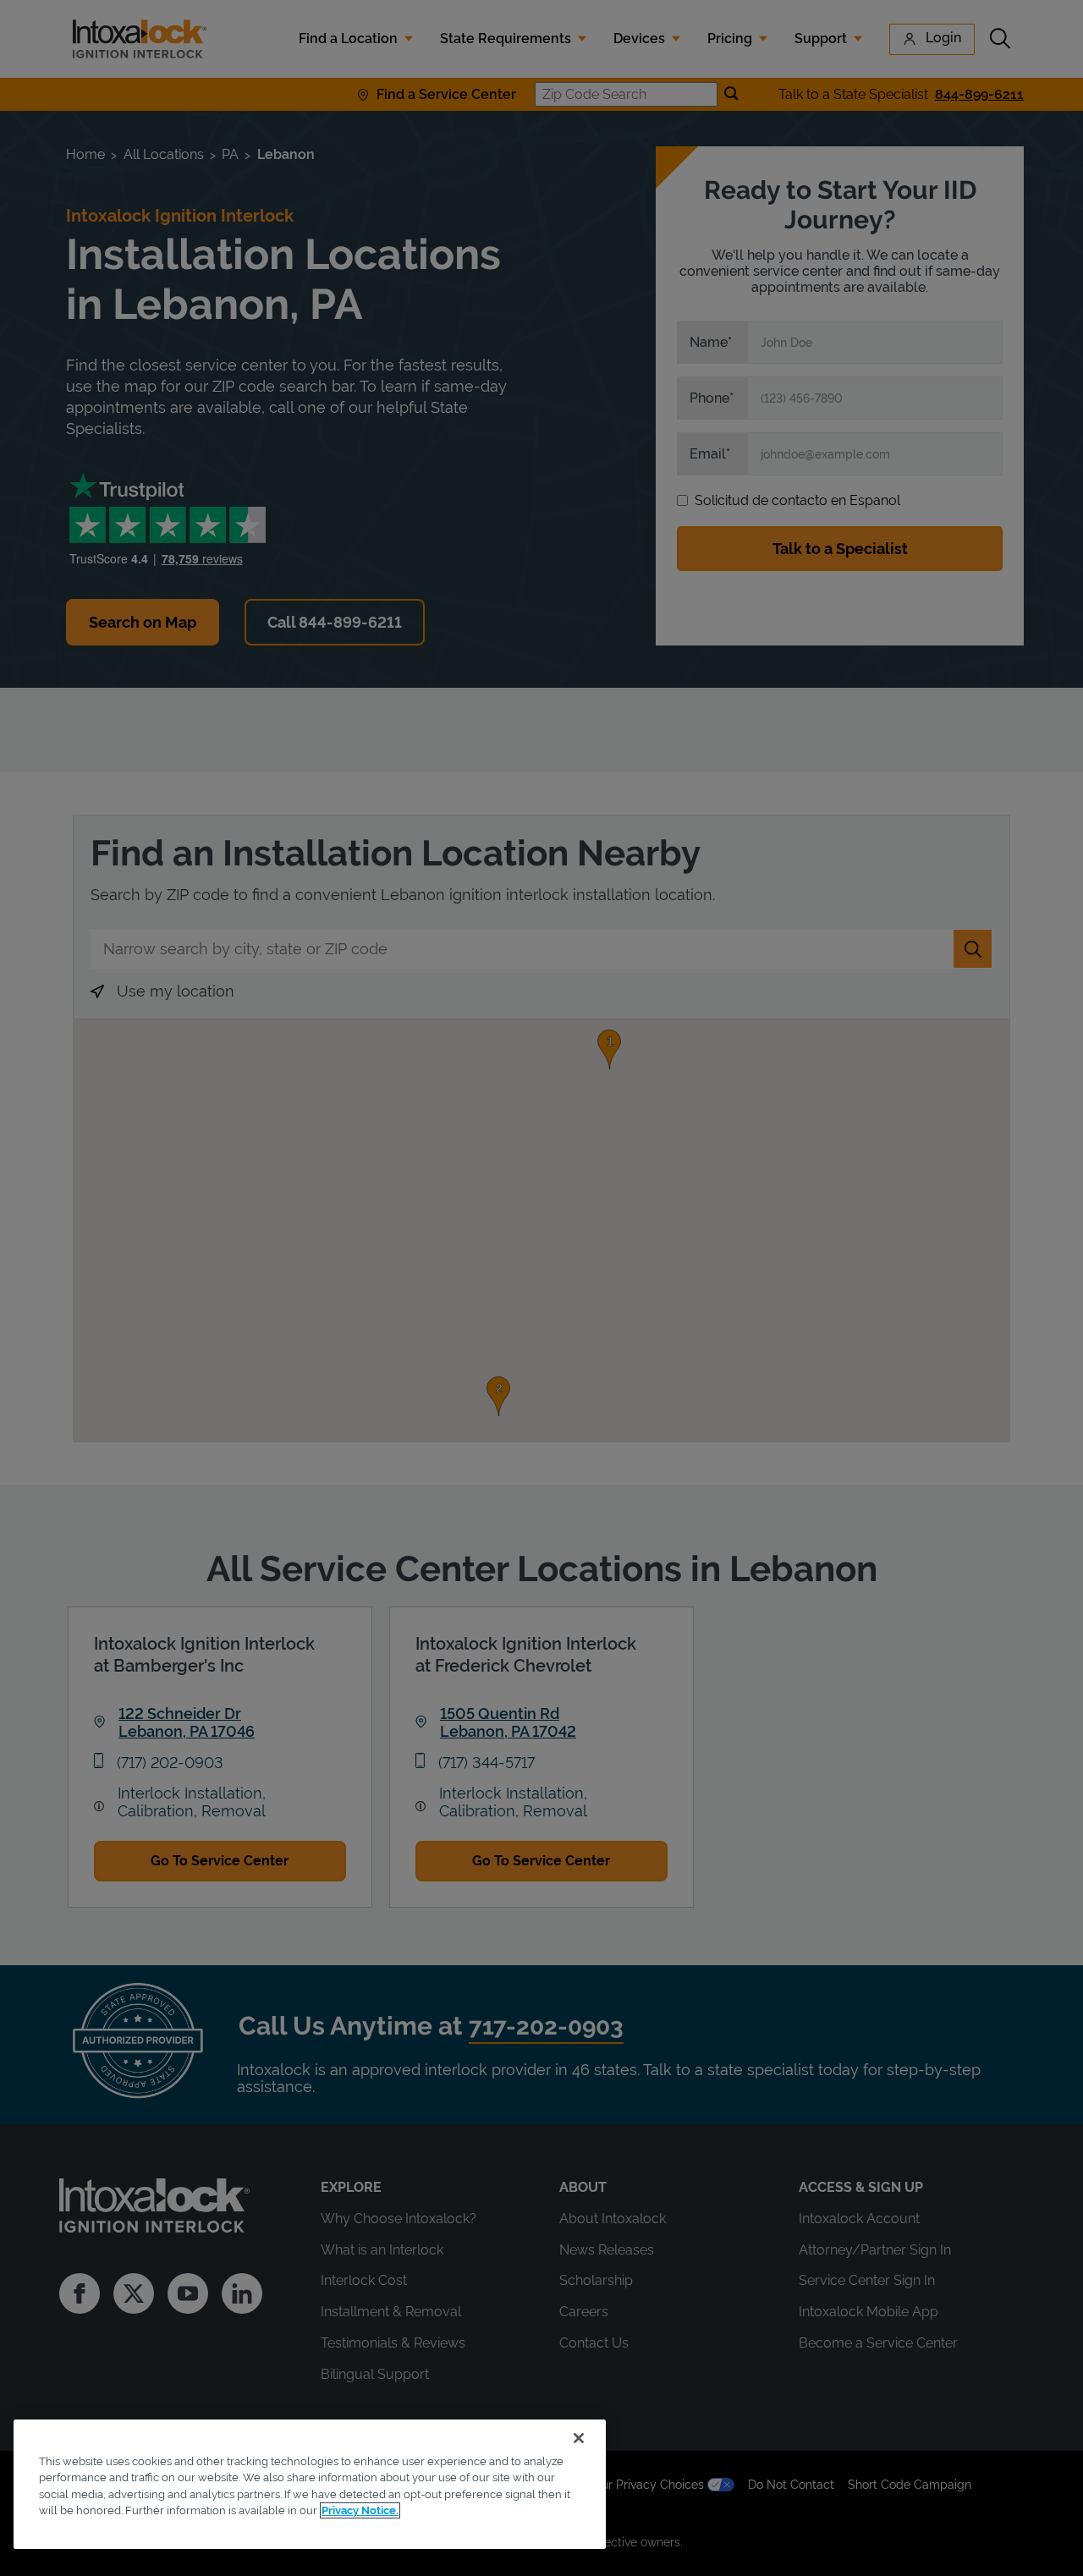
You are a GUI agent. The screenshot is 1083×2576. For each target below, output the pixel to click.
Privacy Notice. (360, 2510)
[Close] (579, 2438)
